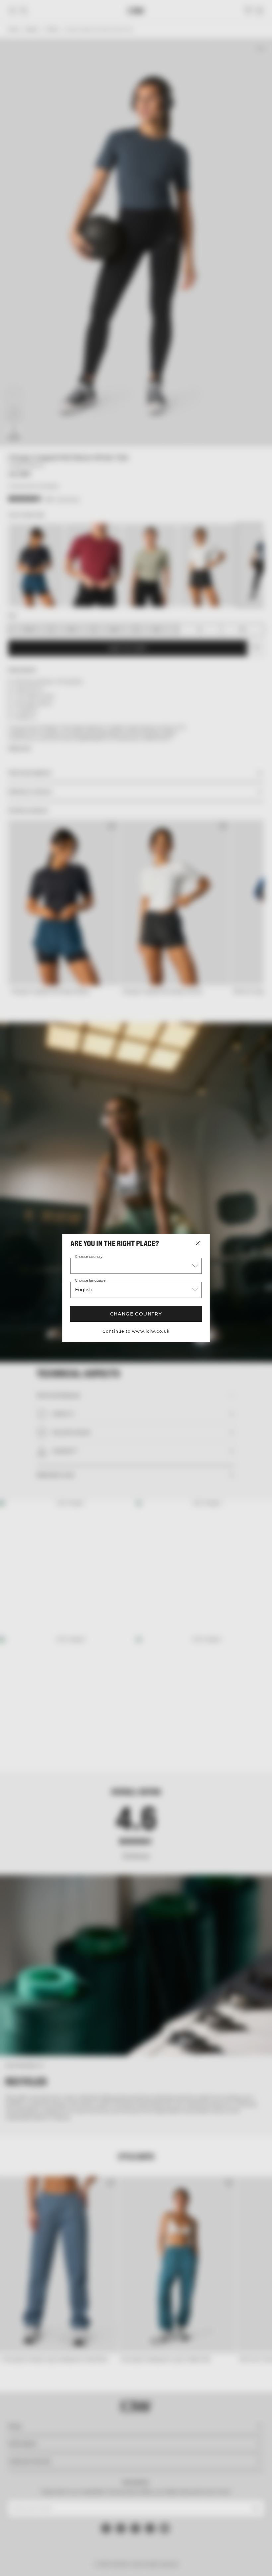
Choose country (89, 1257)
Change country (136, 1314)
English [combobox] (84, 1290)
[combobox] (136, 1266)
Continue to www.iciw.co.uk (136, 1331)
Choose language (90, 1281)
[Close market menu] (198, 1243)
